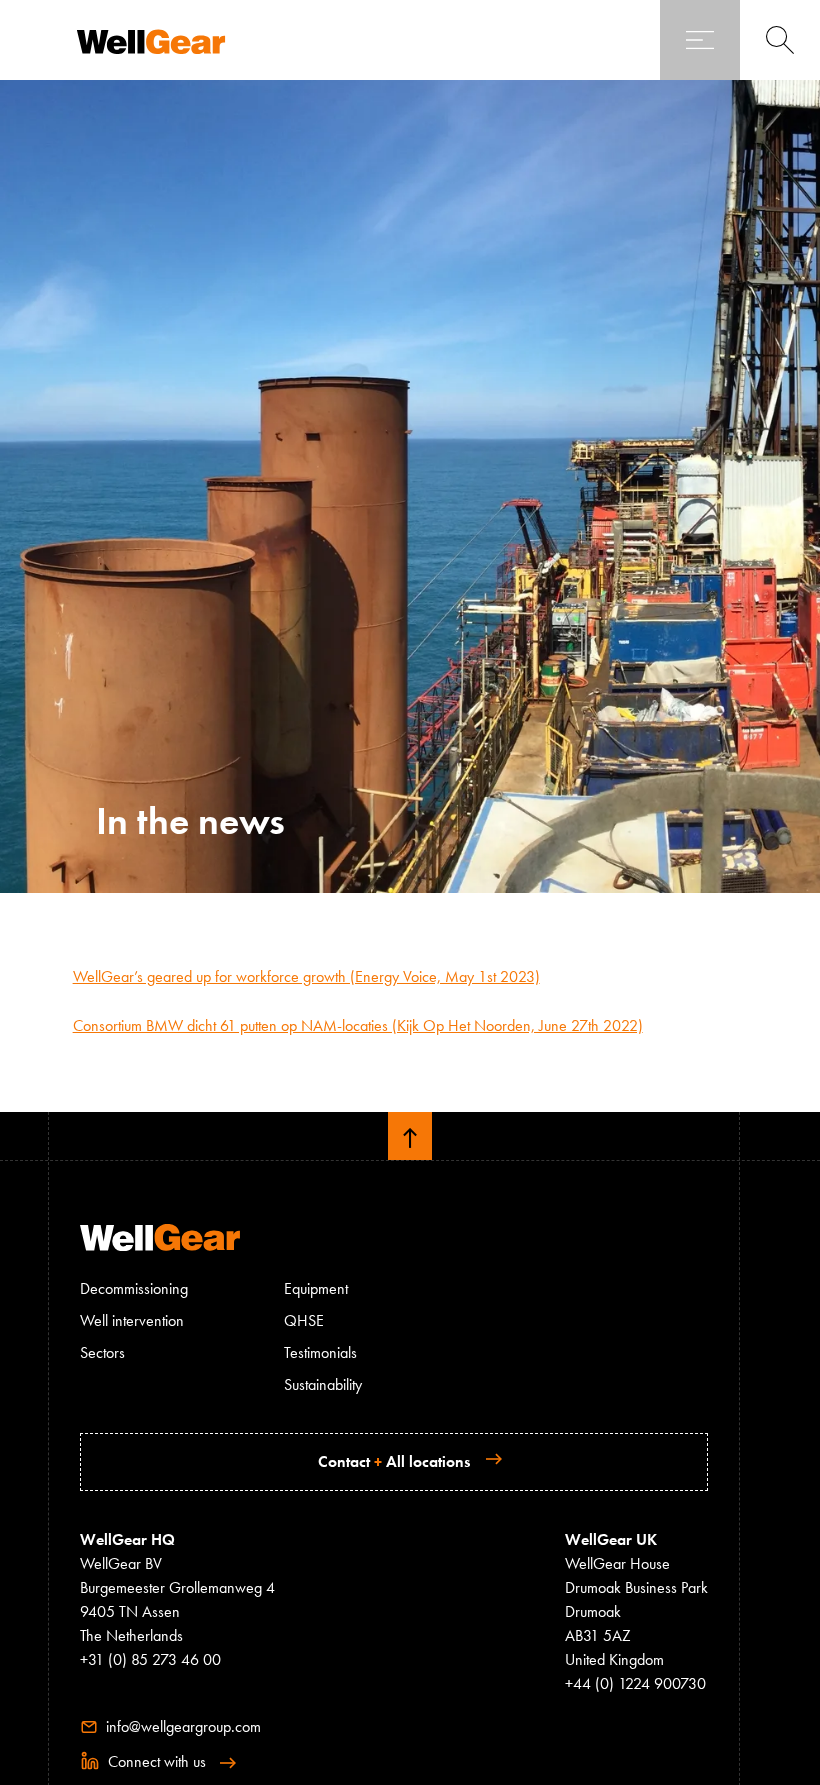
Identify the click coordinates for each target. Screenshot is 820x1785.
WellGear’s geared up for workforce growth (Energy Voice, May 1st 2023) (306, 976)
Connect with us (155, 1761)
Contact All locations (394, 1461)
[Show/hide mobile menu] (700, 40)
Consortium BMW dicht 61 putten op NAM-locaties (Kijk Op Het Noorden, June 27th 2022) (358, 1025)
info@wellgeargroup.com (181, 1726)
